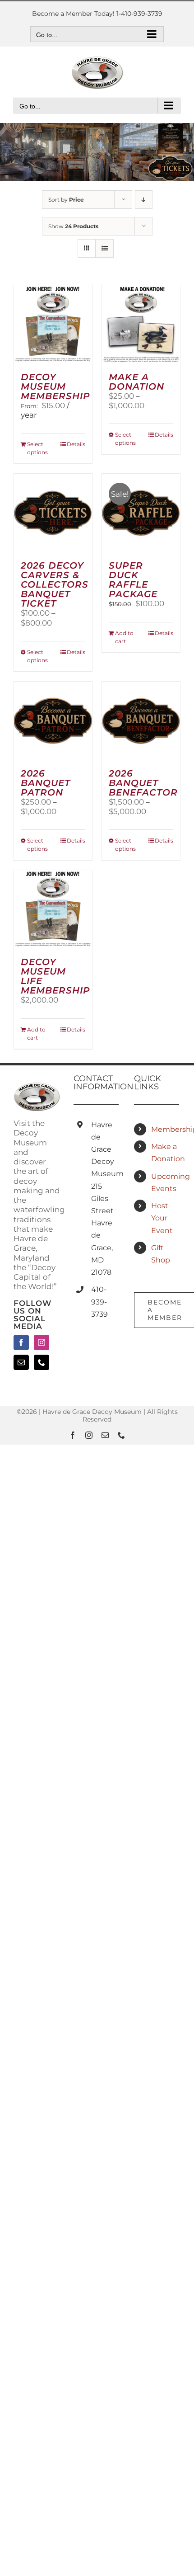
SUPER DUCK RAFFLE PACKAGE (133, 580)
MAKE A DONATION (136, 382)
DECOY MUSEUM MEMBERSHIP (55, 386)
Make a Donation (166, 1153)
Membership (166, 1129)
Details (76, 444)
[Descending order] (144, 200)
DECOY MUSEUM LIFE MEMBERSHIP (55, 976)
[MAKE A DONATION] (141, 324)
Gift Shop (161, 1254)
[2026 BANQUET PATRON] (53, 721)
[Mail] (21, 1362)
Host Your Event (162, 1218)
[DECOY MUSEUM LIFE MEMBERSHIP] (53, 909)
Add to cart (124, 637)
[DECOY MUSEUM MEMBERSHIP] (53, 324)
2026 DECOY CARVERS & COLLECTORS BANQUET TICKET (55, 584)
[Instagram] (42, 1342)
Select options (37, 448)
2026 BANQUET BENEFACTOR (143, 783)
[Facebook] (21, 1342)
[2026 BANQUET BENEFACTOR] (141, 721)
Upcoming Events (166, 1182)
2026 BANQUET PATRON (46, 783)
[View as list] (104, 248)
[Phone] (42, 1362)
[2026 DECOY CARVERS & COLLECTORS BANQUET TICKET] (53, 513)
